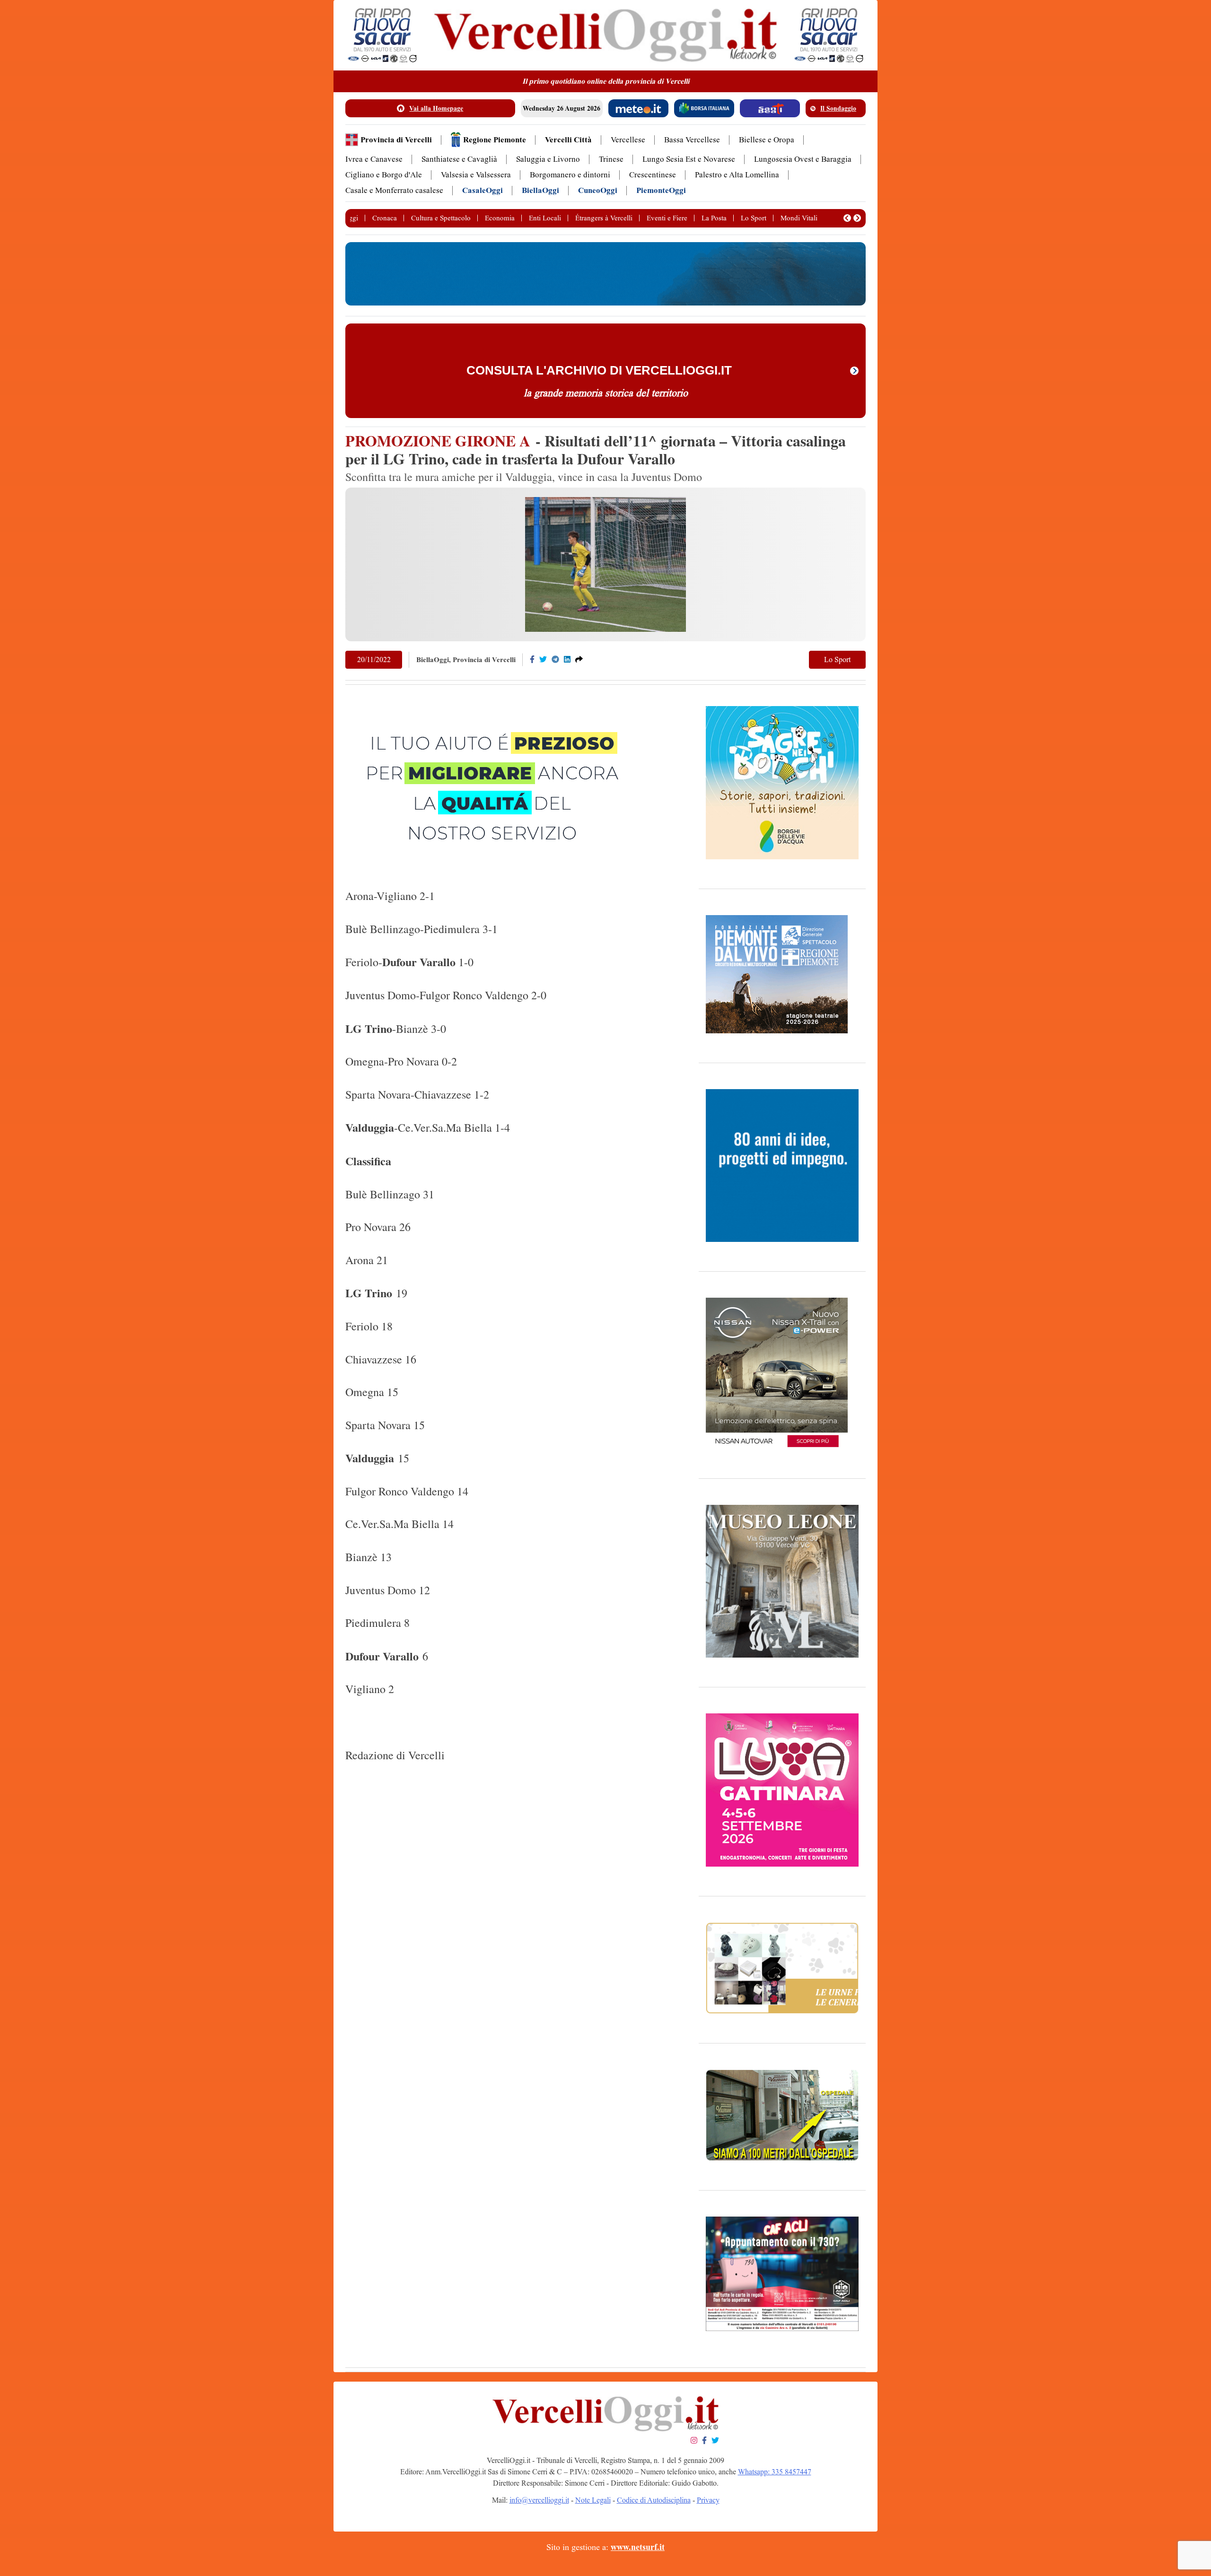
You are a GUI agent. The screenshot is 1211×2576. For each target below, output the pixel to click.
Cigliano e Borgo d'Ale (384, 175)
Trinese (611, 159)
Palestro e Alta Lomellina (737, 175)
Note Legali (593, 2500)
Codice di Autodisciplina (654, 2500)
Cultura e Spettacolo (441, 218)
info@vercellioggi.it (539, 2500)
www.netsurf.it (638, 2547)
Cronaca (385, 218)
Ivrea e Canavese (374, 159)
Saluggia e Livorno (548, 159)
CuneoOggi (598, 190)
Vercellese (628, 140)
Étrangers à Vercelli (604, 218)
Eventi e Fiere (667, 218)
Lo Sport (754, 218)
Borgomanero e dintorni (570, 175)
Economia (500, 218)
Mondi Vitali (799, 218)
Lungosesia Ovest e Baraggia (803, 159)
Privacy (708, 2500)
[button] (847, 218)
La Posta (714, 218)
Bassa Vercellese (692, 140)
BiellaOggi (540, 190)
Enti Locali (545, 218)
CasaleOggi (483, 190)
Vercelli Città (568, 140)
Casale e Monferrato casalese (394, 190)
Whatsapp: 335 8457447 (775, 2472)
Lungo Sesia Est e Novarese (689, 159)
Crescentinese (653, 175)
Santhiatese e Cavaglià (459, 159)
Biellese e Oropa (767, 140)
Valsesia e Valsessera (476, 175)
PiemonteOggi (661, 190)
